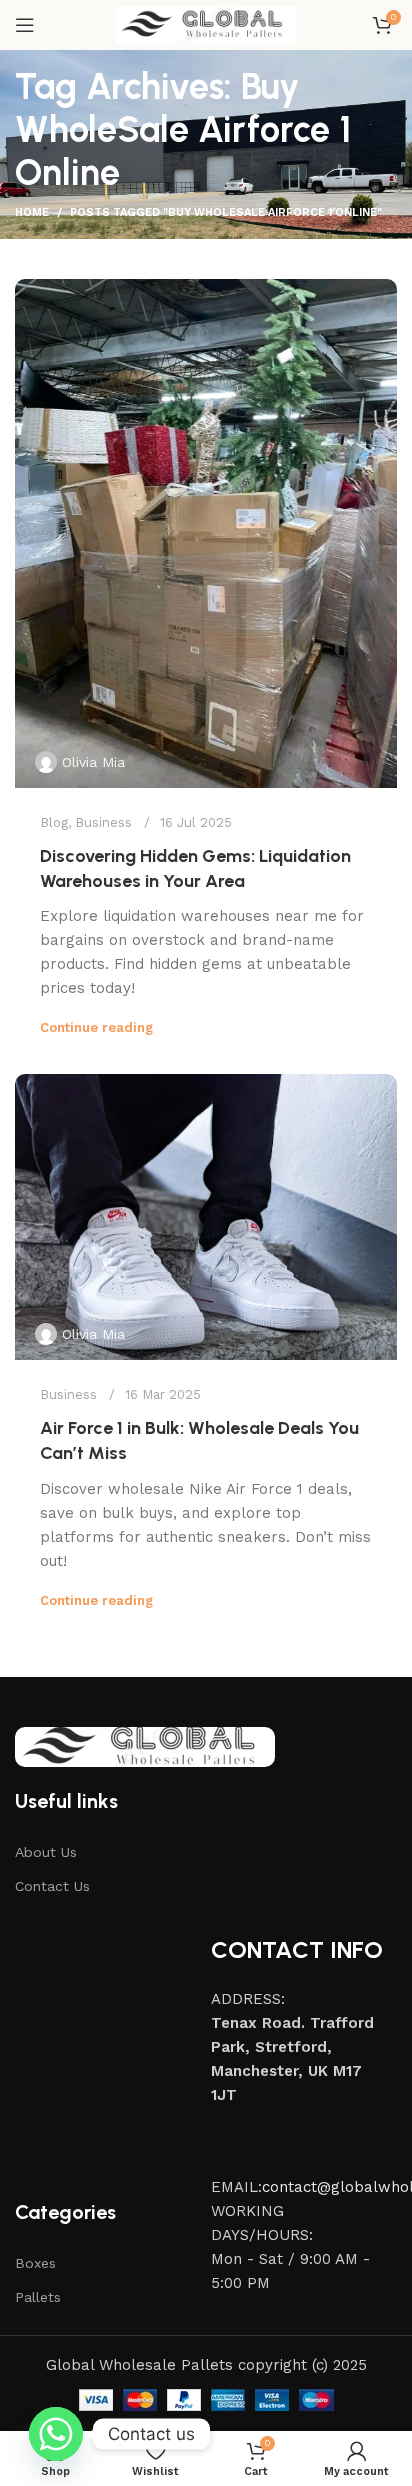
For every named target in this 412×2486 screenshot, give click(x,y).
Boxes (35, 2263)
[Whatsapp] (56, 2434)
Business (103, 822)
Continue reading (96, 1027)
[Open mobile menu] (25, 25)
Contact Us (52, 1886)
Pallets (38, 2297)
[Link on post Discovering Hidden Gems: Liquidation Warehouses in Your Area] (206, 533)
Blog (54, 822)
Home (32, 212)
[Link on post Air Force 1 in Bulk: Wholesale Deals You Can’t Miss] (206, 1217)
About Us (46, 1852)
